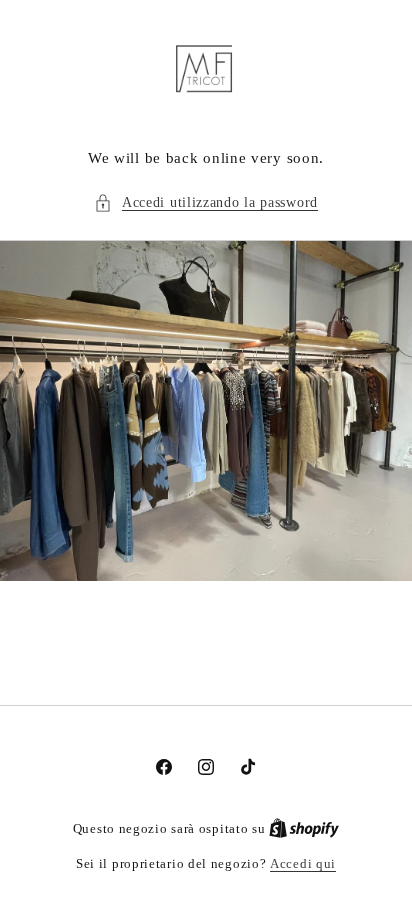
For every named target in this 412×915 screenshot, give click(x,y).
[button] (206, 202)
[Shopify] (304, 828)
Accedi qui (303, 863)
